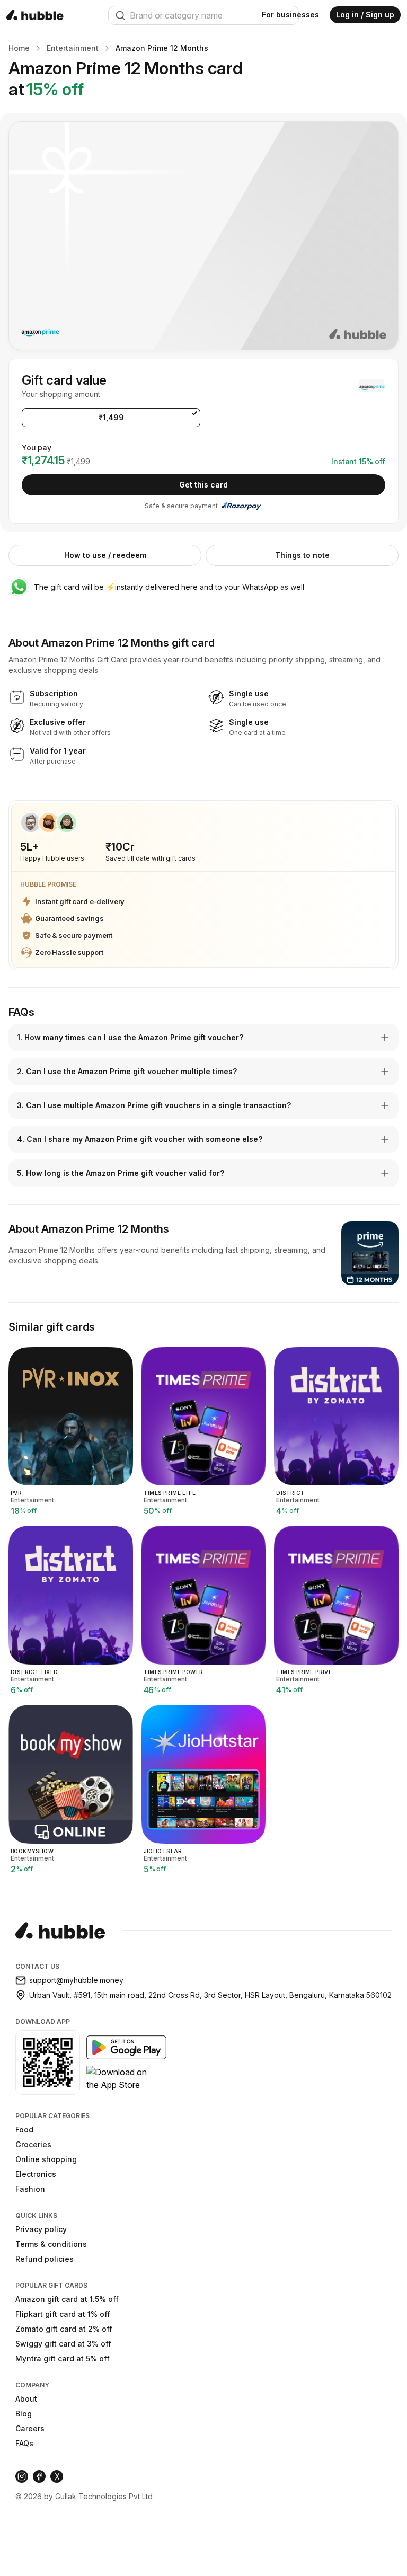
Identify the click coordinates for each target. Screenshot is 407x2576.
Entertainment (73, 48)
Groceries (33, 2144)
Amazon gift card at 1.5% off (67, 2299)
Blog (24, 2414)
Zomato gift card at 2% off (64, 2329)
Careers (30, 2428)
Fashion (30, 2189)
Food (24, 2130)
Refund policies (45, 2259)
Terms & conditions (51, 2244)
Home (19, 48)
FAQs (24, 2443)
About (26, 2399)
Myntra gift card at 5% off (63, 2358)
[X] (57, 2476)
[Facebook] (39, 2476)
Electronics (36, 2174)
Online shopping (46, 2159)
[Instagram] (22, 2476)
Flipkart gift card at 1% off (63, 2314)
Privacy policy (41, 2229)
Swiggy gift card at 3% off (63, 2344)
